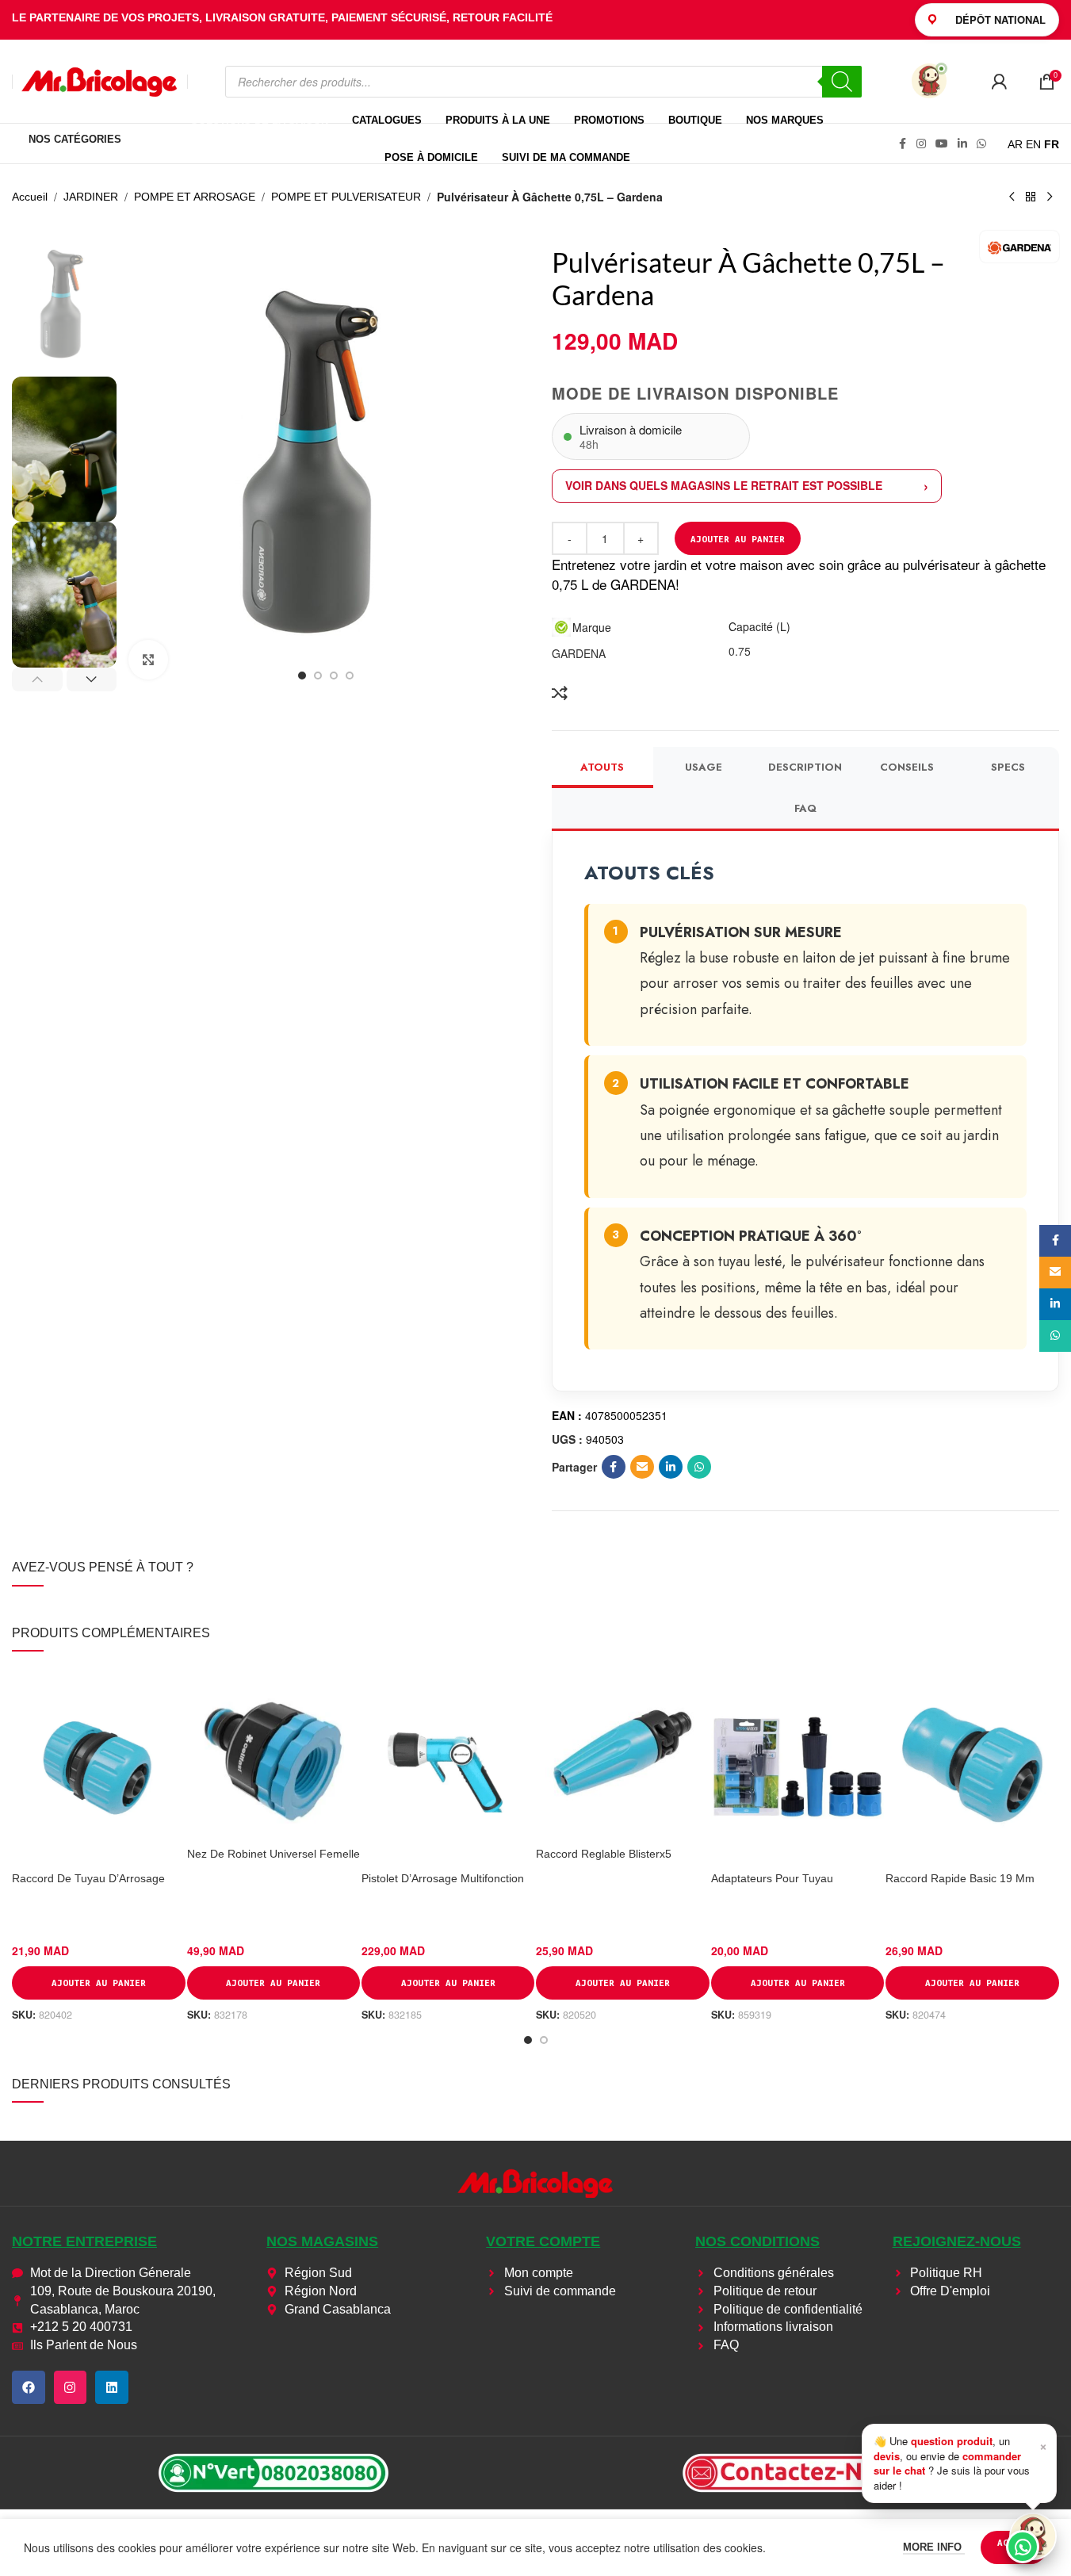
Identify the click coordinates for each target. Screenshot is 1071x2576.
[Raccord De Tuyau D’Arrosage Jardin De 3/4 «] (98, 1765)
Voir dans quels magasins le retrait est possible (724, 485)
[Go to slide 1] (302, 676)
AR (1015, 144)
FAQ (805, 808)
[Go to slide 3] (334, 676)
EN (1033, 144)
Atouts (602, 767)
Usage (704, 767)
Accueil (30, 197)
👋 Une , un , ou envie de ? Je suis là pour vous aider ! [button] (960, 2463)
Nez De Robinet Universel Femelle (273, 1854)
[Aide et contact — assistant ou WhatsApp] (1033, 2536)
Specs (1008, 767)
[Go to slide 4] (350, 676)
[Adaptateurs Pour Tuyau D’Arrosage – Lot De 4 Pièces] (798, 1765)
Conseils (907, 767)
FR (1052, 144)
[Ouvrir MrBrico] (929, 81)
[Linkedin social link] (962, 144)
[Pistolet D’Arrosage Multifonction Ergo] (448, 1765)
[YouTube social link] (942, 144)
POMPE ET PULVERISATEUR (346, 197)
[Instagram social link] (921, 144)
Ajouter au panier (738, 539)
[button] (37, 679)
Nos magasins (322, 2241)
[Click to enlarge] (148, 660)
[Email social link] (642, 1467)
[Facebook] (29, 2387)
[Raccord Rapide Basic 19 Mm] (972, 1765)
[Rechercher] (842, 82)
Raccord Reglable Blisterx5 (604, 1854)
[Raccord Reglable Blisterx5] (622, 1752)
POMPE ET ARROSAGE (195, 197)
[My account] (999, 82)
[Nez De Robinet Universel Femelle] (273, 1752)
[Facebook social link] (902, 144)
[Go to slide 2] (318, 676)
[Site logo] (100, 80)
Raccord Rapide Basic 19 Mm (960, 1878)
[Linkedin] (112, 2387)
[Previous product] (1012, 197)
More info (934, 2547)
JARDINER (91, 197)
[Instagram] (71, 2387)
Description (805, 767)
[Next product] (1050, 197)
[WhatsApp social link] (981, 144)
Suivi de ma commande (566, 157)
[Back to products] (1031, 197)
